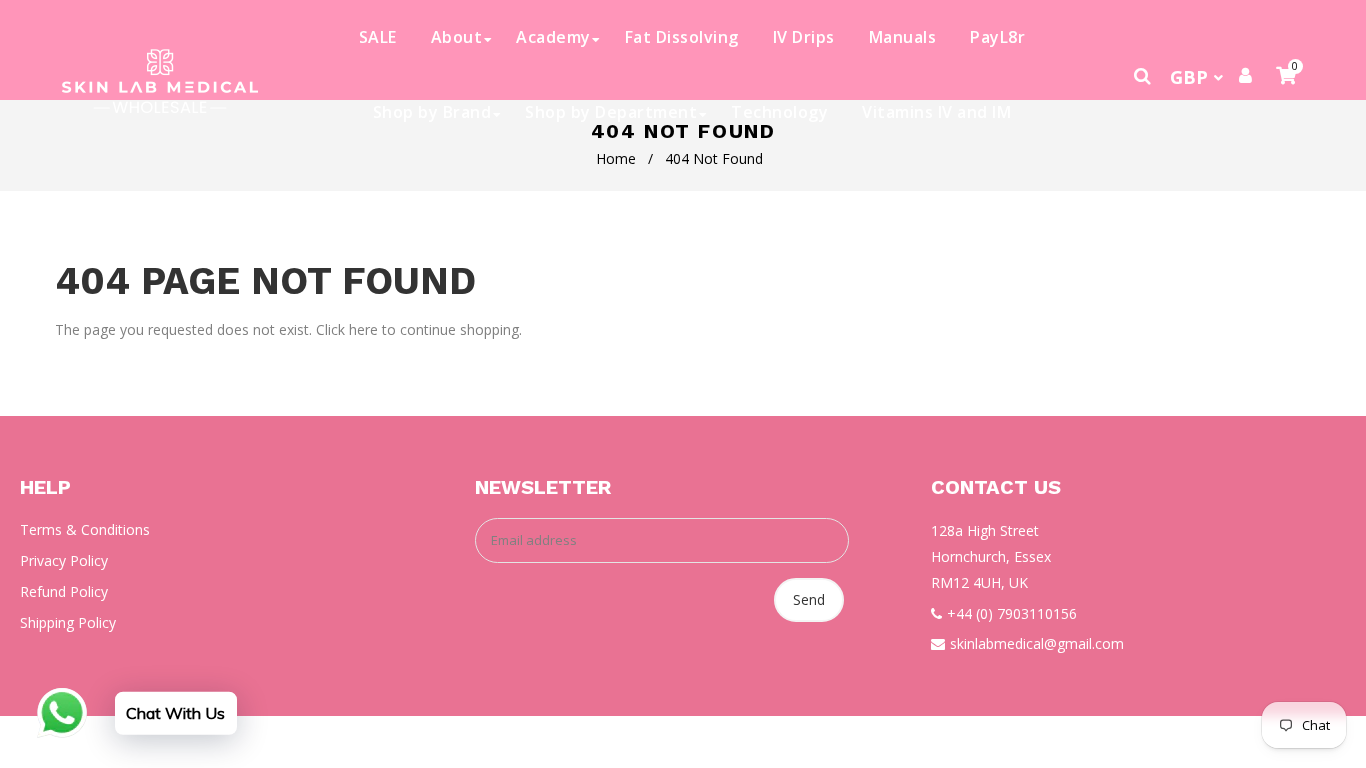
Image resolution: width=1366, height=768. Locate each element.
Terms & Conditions (85, 529)
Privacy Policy (64, 560)
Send (809, 599)
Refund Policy (64, 591)
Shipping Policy (68, 622)
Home (616, 158)
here (363, 329)
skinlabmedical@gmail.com (1037, 643)
